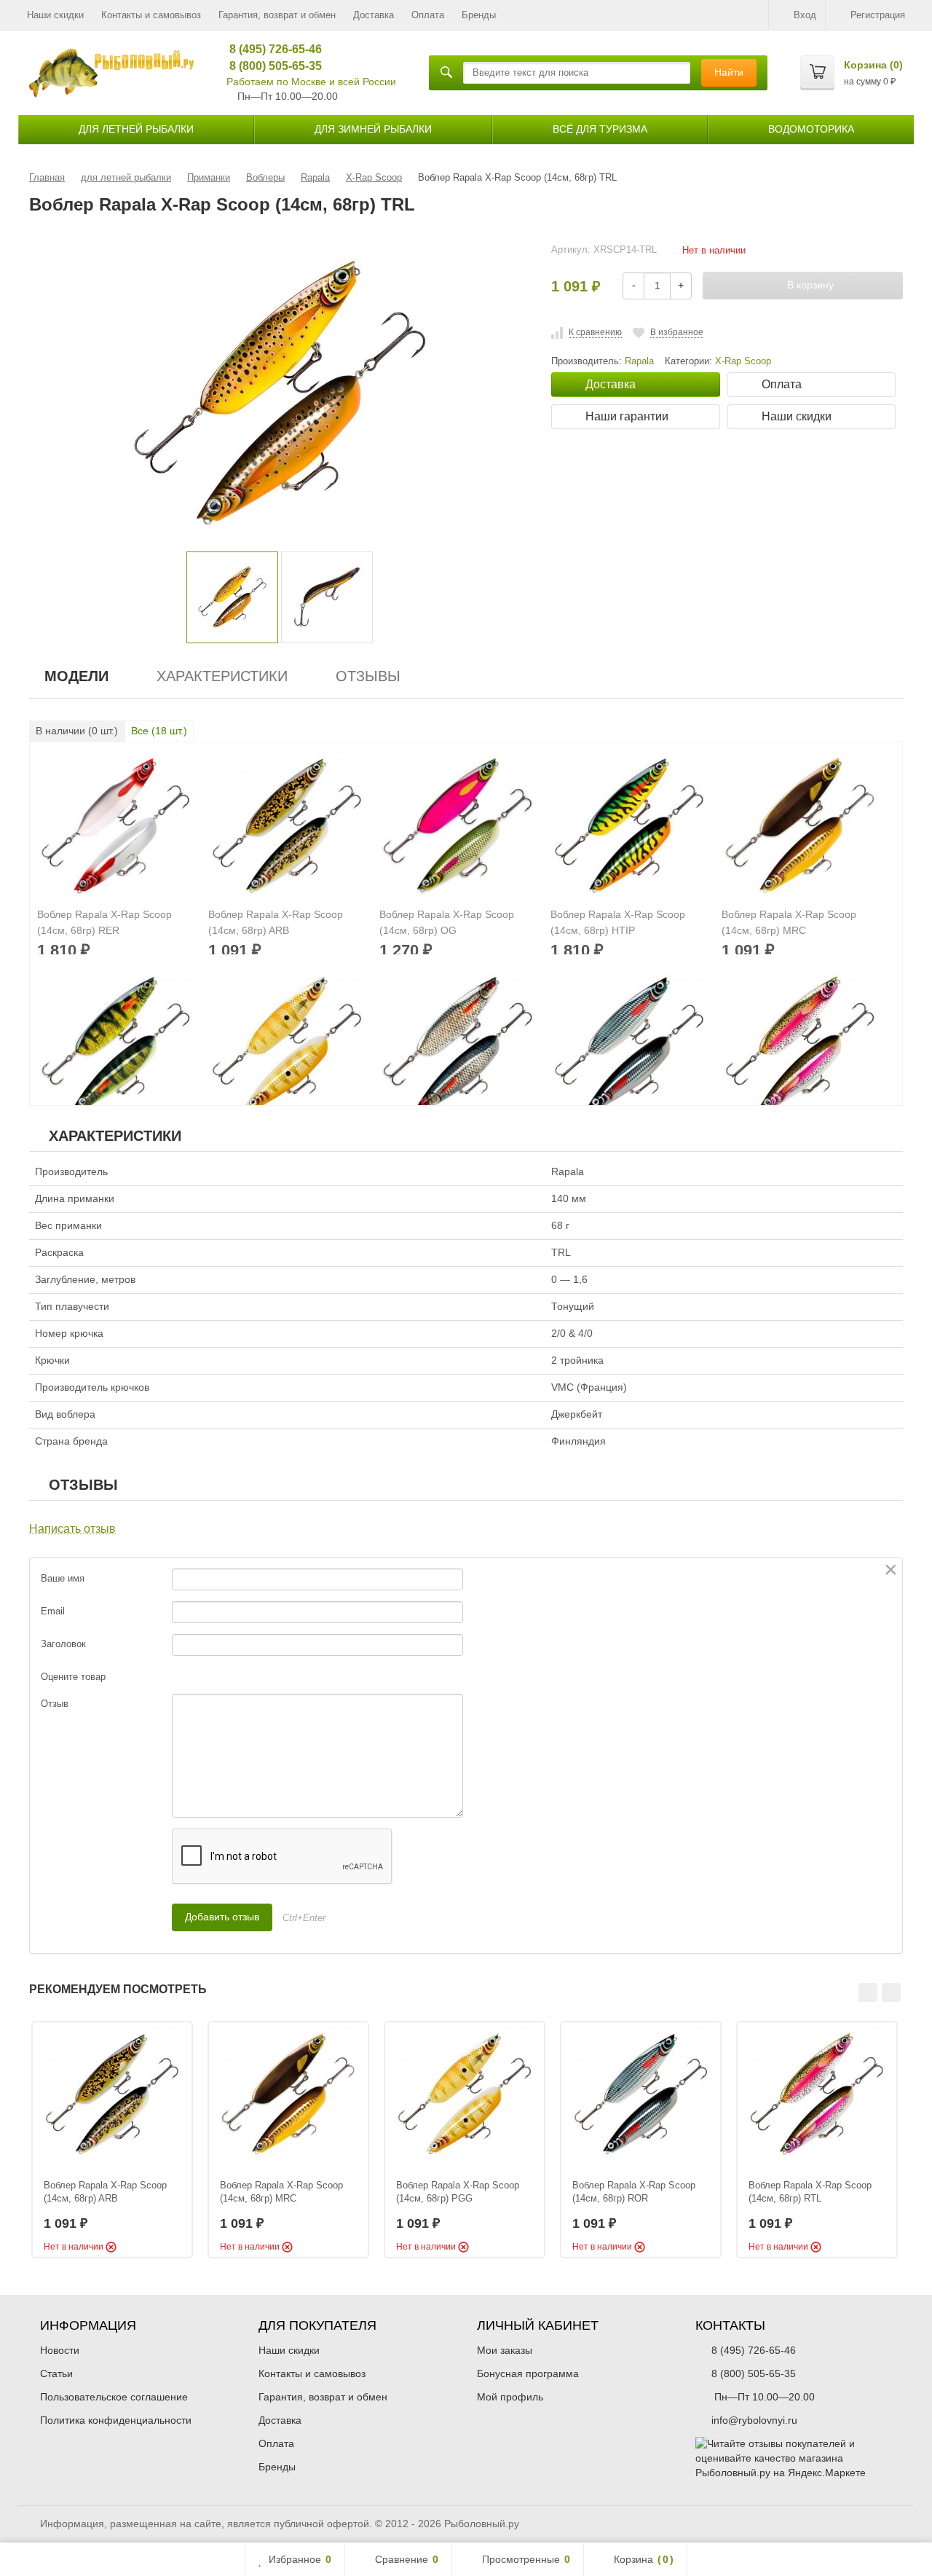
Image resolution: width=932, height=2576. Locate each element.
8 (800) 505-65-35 (270, 66)
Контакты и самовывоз (151, 15)
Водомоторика (811, 129)
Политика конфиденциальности (116, 2420)
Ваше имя (63, 1578)
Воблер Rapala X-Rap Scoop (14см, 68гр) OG (447, 922)
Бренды (479, 15)
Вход (805, 15)
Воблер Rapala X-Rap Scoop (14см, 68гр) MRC (789, 922)
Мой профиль (510, 2397)
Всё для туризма (600, 129)
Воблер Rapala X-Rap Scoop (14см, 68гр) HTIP (618, 922)
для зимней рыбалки (373, 129)
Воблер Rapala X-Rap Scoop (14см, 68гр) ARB (276, 922)
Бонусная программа (528, 2373)
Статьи (56, 2373)
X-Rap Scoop (743, 361)
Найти (729, 72)
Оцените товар (73, 1677)
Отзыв (55, 1704)
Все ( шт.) (159, 731)
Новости (60, 2350)
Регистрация (878, 15)
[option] (232, 597)
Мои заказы (505, 2350)
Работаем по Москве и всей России (311, 82)
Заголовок (63, 1644)
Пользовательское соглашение (114, 2397)
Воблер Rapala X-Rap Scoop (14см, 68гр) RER (104, 922)
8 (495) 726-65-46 (270, 49)
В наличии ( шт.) (77, 731)
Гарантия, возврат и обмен (277, 15)
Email (53, 1611)
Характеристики (222, 676)
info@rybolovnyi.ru (754, 2420)
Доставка (374, 15)
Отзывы (368, 676)
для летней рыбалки (136, 129)
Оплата (428, 15)
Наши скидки (55, 15)
